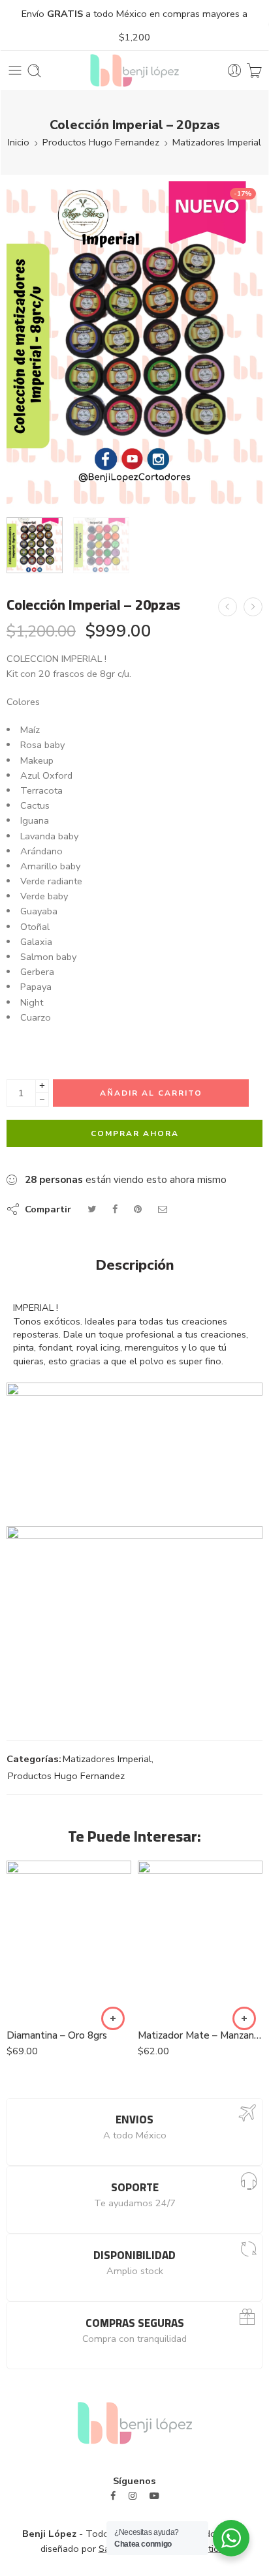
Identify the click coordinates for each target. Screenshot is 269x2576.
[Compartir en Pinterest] (138, 1209)
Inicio (19, 142)
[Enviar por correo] (163, 1209)
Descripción (135, 1266)
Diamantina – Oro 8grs (57, 2035)
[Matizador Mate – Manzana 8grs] (200, 1940)
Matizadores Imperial (217, 142)
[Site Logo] (135, 2422)
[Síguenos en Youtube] (154, 2496)
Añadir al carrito (151, 1093)
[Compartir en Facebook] (115, 1209)
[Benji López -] (134, 70)
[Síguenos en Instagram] (133, 2496)
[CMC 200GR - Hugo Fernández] (228, 607)
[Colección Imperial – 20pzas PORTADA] (134, 345)
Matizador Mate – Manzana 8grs (200, 2035)
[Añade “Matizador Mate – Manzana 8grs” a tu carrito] (244, 2018)
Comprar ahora (135, 1133)
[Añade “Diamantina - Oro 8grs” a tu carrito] (113, 2018)
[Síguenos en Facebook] (113, 2496)
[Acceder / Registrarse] (235, 71)
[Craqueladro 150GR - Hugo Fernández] (253, 607)
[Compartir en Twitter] (92, 1209)
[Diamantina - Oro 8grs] (69, 1940)
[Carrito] (254, 71)
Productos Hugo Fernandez (101, 142)
